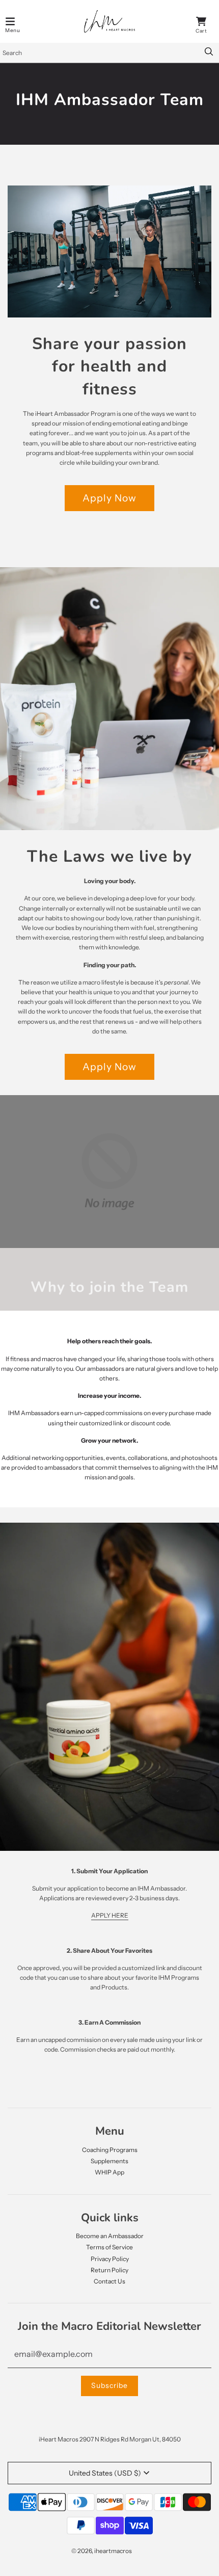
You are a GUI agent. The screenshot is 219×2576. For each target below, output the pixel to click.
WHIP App (109, 2172)
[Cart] (201, 21)
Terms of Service (109, 2247)
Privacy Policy (110, 2259)
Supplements (109, 2161)
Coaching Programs (110, 2150)
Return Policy (109, 2270)
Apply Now (109, 498)
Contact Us (109, 2281)
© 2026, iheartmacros (102, 2551)
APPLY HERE (110, 1915)
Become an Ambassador (110, 2236)
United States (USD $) (105, 2473)
